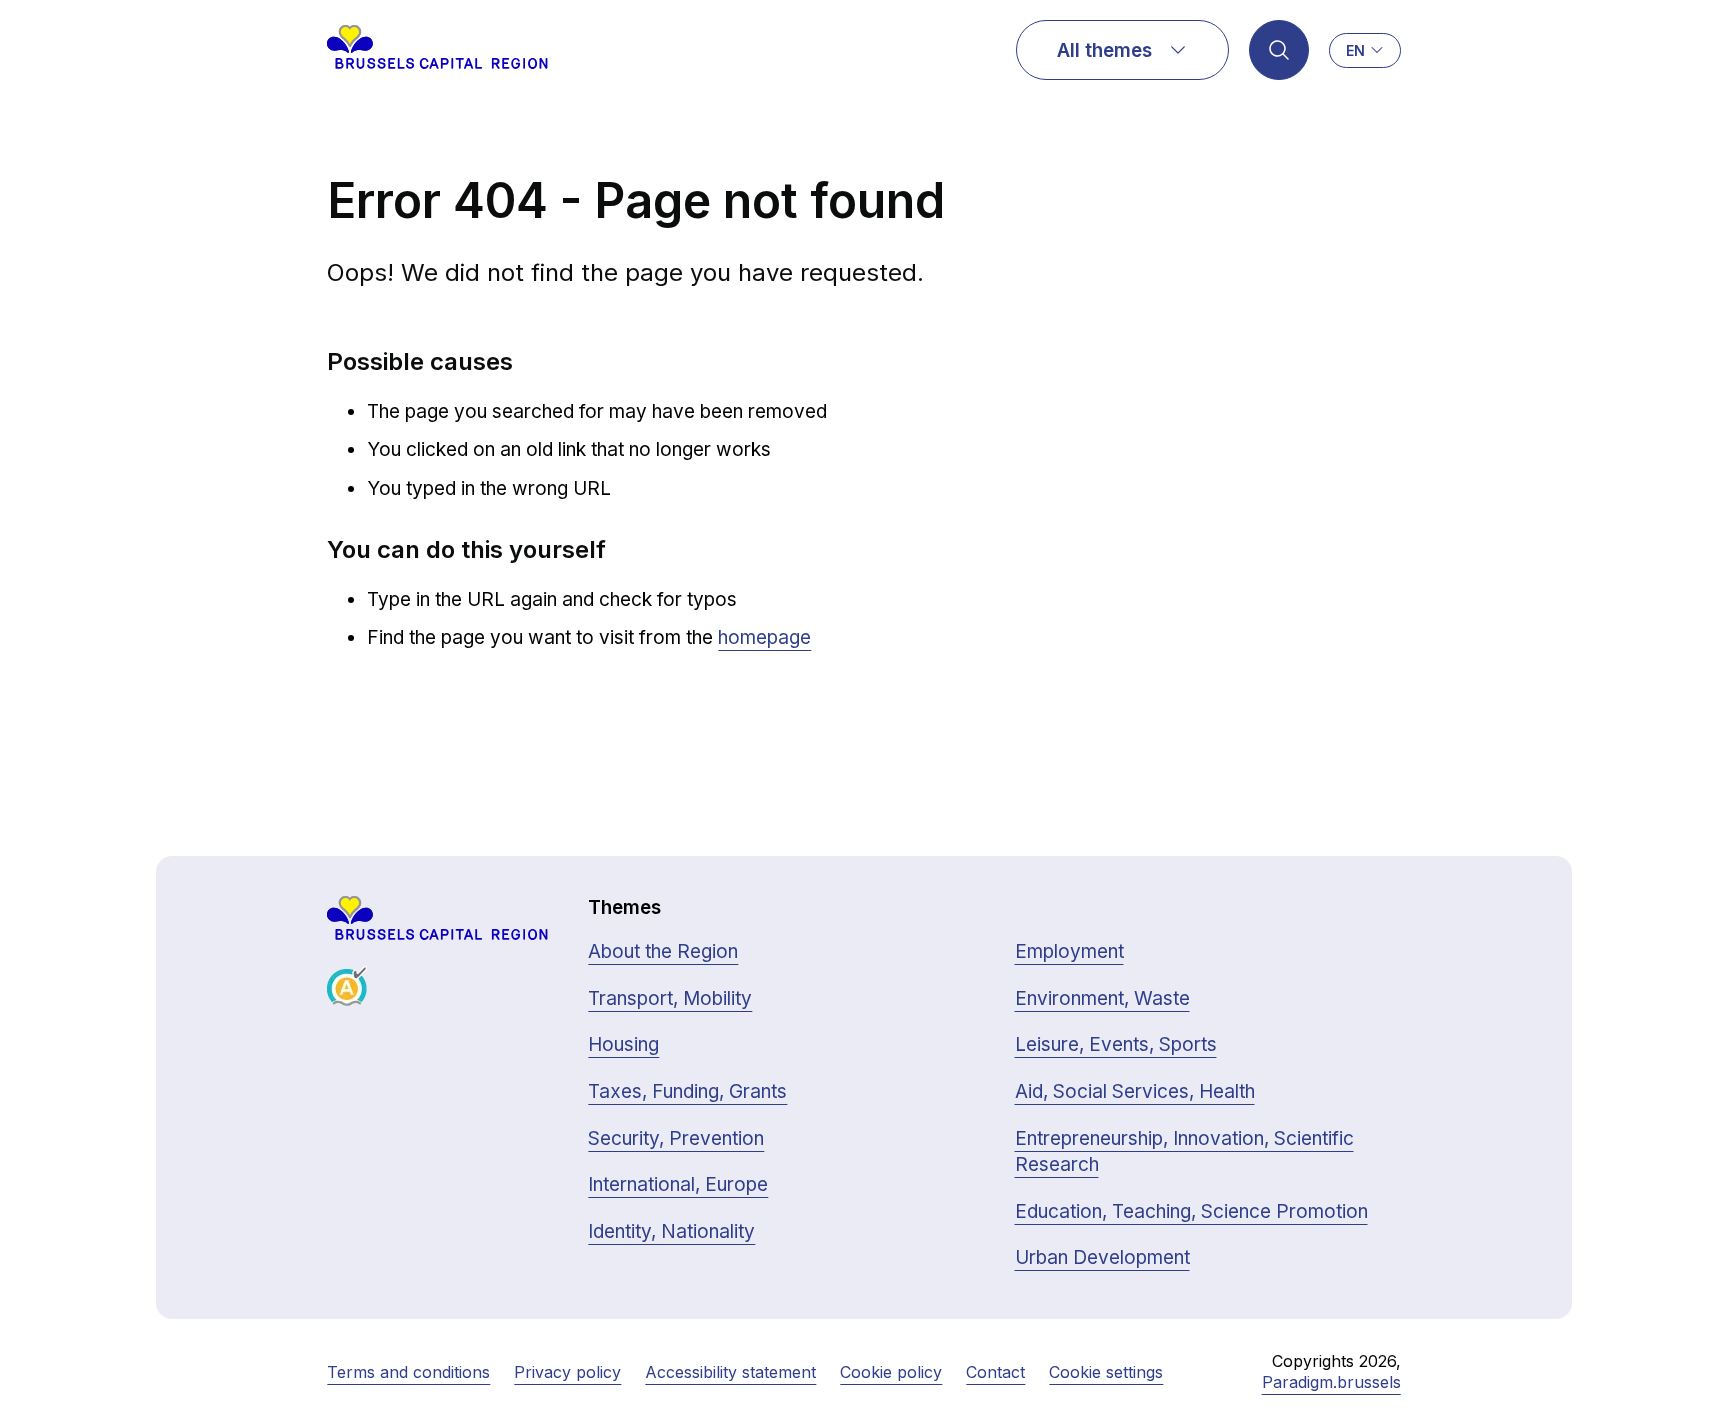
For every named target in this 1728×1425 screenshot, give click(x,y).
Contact (995, 1372)
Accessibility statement (730, 1372)
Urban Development (1102, 1257)
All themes (1104, 50)
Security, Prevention (676, 1138)
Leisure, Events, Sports (1116, 1044)
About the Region (663, 951)
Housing (623, 1044)
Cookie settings (1106, 1372)
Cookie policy (891, 1372)
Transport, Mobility (670, 998)
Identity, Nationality (671, 1231)
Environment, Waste (1102, 998)
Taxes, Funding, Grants (687, 1091)
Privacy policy (567, 1372)
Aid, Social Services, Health (1135, 1091)
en (1355, 50)
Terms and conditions (408, 1372)
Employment (1069, 951)
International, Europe (678, 1184)
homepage (764, 637)
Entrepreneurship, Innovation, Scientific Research (1184, 1152)
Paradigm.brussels (1331, 1382)
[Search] (1279, 50)
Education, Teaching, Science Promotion (1191, 1211)
